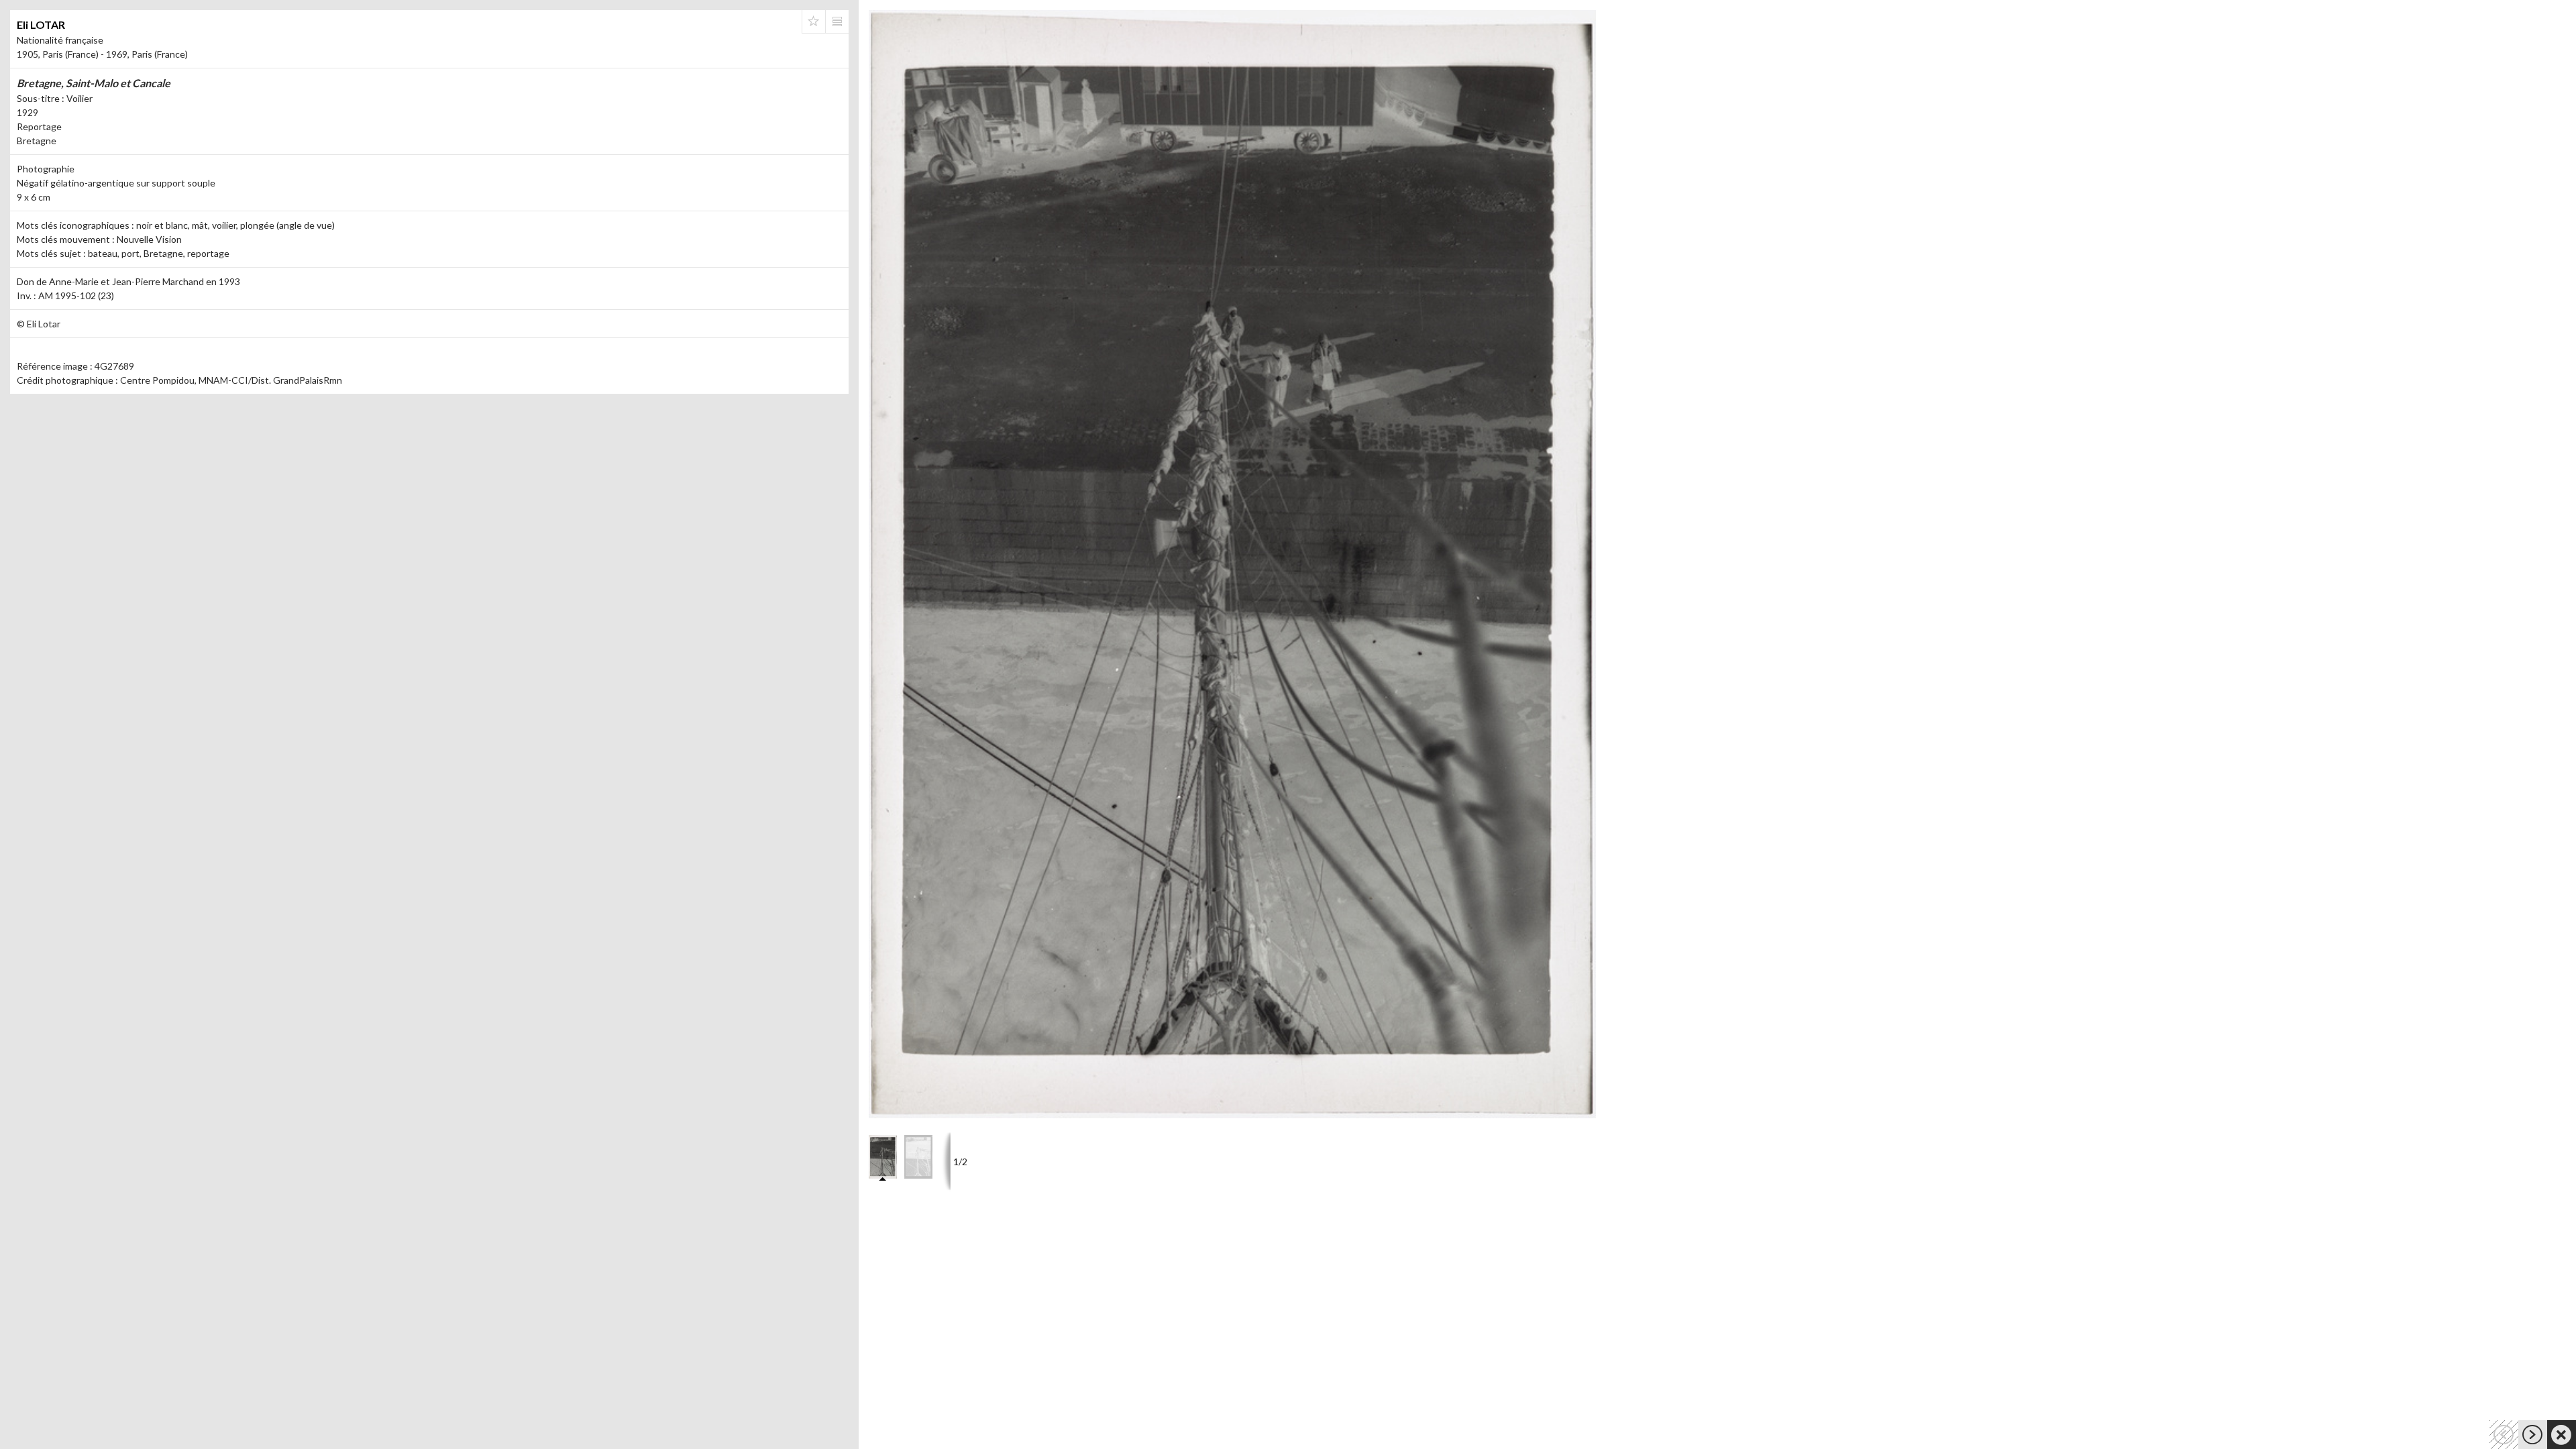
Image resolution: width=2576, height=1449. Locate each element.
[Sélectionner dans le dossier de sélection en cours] (814, 21)
